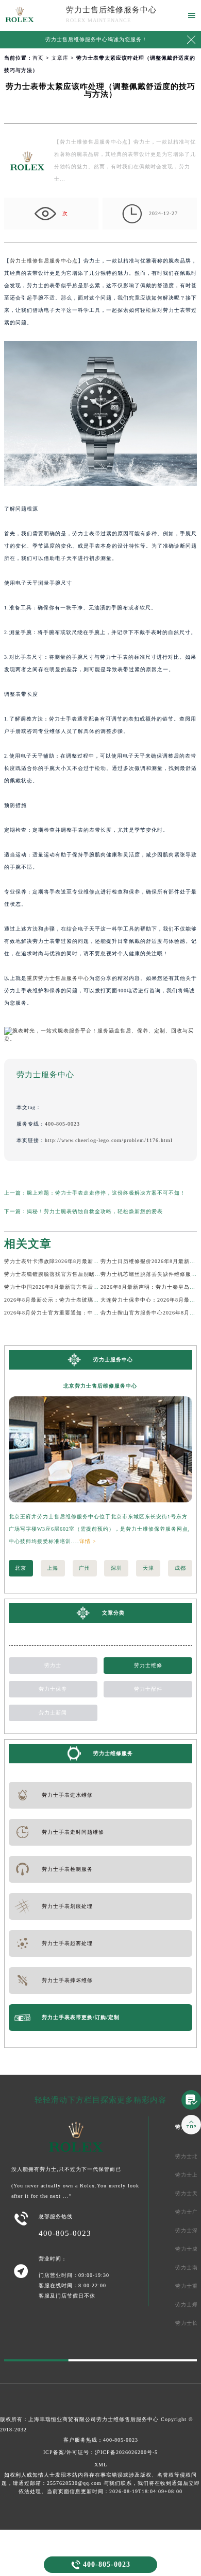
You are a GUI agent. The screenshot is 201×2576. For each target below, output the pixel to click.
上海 (53, 1568)
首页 (38, 58)
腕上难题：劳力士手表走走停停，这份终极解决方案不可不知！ (106, 1193)
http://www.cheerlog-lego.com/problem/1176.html (109, 1140)
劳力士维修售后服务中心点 (44, 261)
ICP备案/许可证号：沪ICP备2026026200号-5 (100, 2452)
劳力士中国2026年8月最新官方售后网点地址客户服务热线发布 (83, 1287)
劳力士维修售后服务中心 (128, 2419)
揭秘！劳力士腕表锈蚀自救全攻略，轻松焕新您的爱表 (95, 1211)
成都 (180, 1568)
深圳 (116, 1568)
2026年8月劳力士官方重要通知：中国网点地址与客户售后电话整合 (88, 1313)
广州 (85, 1568)
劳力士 (53, 1665)
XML (101, 2465)
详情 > (88, 1541)
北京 (21, 1568)
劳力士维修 (148, 1665)
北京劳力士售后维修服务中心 (100, 1386)
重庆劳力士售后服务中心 (58, 978)
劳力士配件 (148, 1689)
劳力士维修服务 (113, 1753)
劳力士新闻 (53, 1713)
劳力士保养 (53, 1689)
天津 (148, 1568)
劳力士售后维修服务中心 (111, 10)
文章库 (60, 58)
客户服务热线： (101, 2440)
